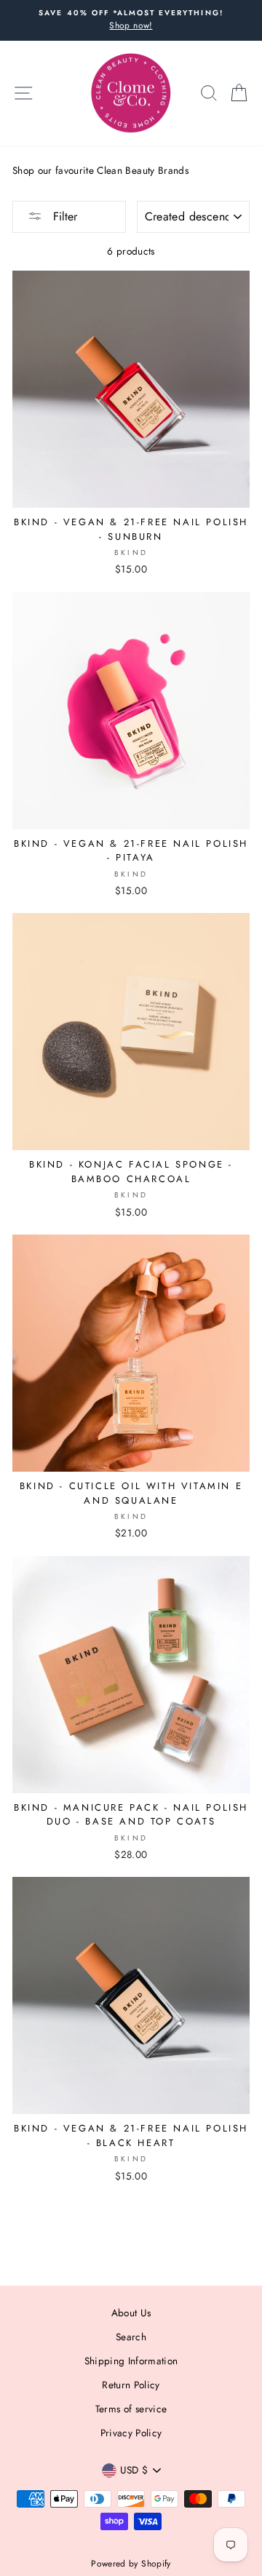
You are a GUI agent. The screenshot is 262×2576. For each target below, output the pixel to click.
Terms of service (131, 2409)
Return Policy (131, 2385)
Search (131, 2337)
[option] (131, 20)
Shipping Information (131, 2361)
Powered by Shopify (131, 2564)
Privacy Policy (131, 2433)
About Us (131, 2313)
